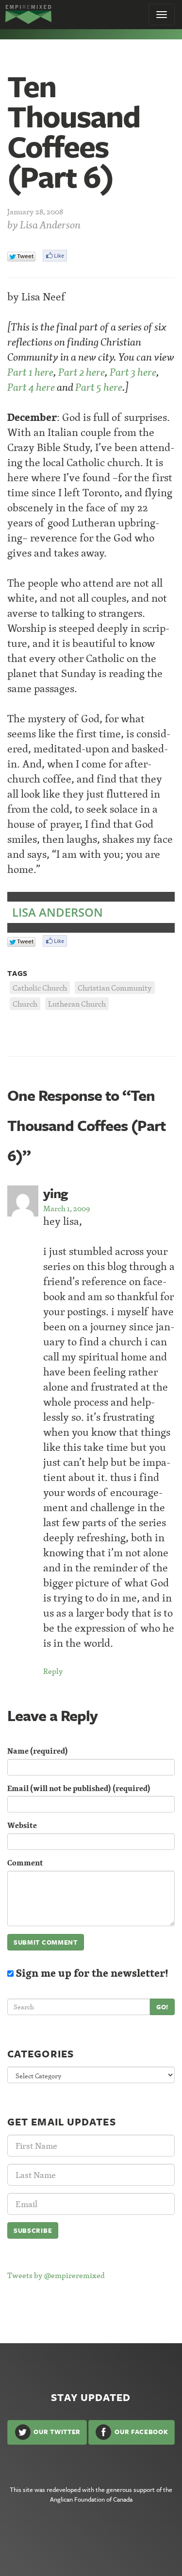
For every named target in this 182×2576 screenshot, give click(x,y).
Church (25, 1004)
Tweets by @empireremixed (56, 2275)
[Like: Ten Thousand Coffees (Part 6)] (55, 256)
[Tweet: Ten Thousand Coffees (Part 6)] (21, 256)
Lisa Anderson (50, 225)
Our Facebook (140, 2432)
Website (22, 1825)
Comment (25, 1863)
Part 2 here (82, 372)
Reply (53, 1671)
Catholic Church (40, 988)
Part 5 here (99, 387)
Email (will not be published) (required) (79, 1788)
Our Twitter (56, 2432)
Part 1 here (30, 372)
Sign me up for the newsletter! (91, 1973)
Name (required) (38, 1751)
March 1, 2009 (66, 1208)
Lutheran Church (77, 1004)
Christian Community (115, 988)
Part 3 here (133, 372)
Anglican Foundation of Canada (91, 2499)
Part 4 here (31, 387)
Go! (162, 2007)
